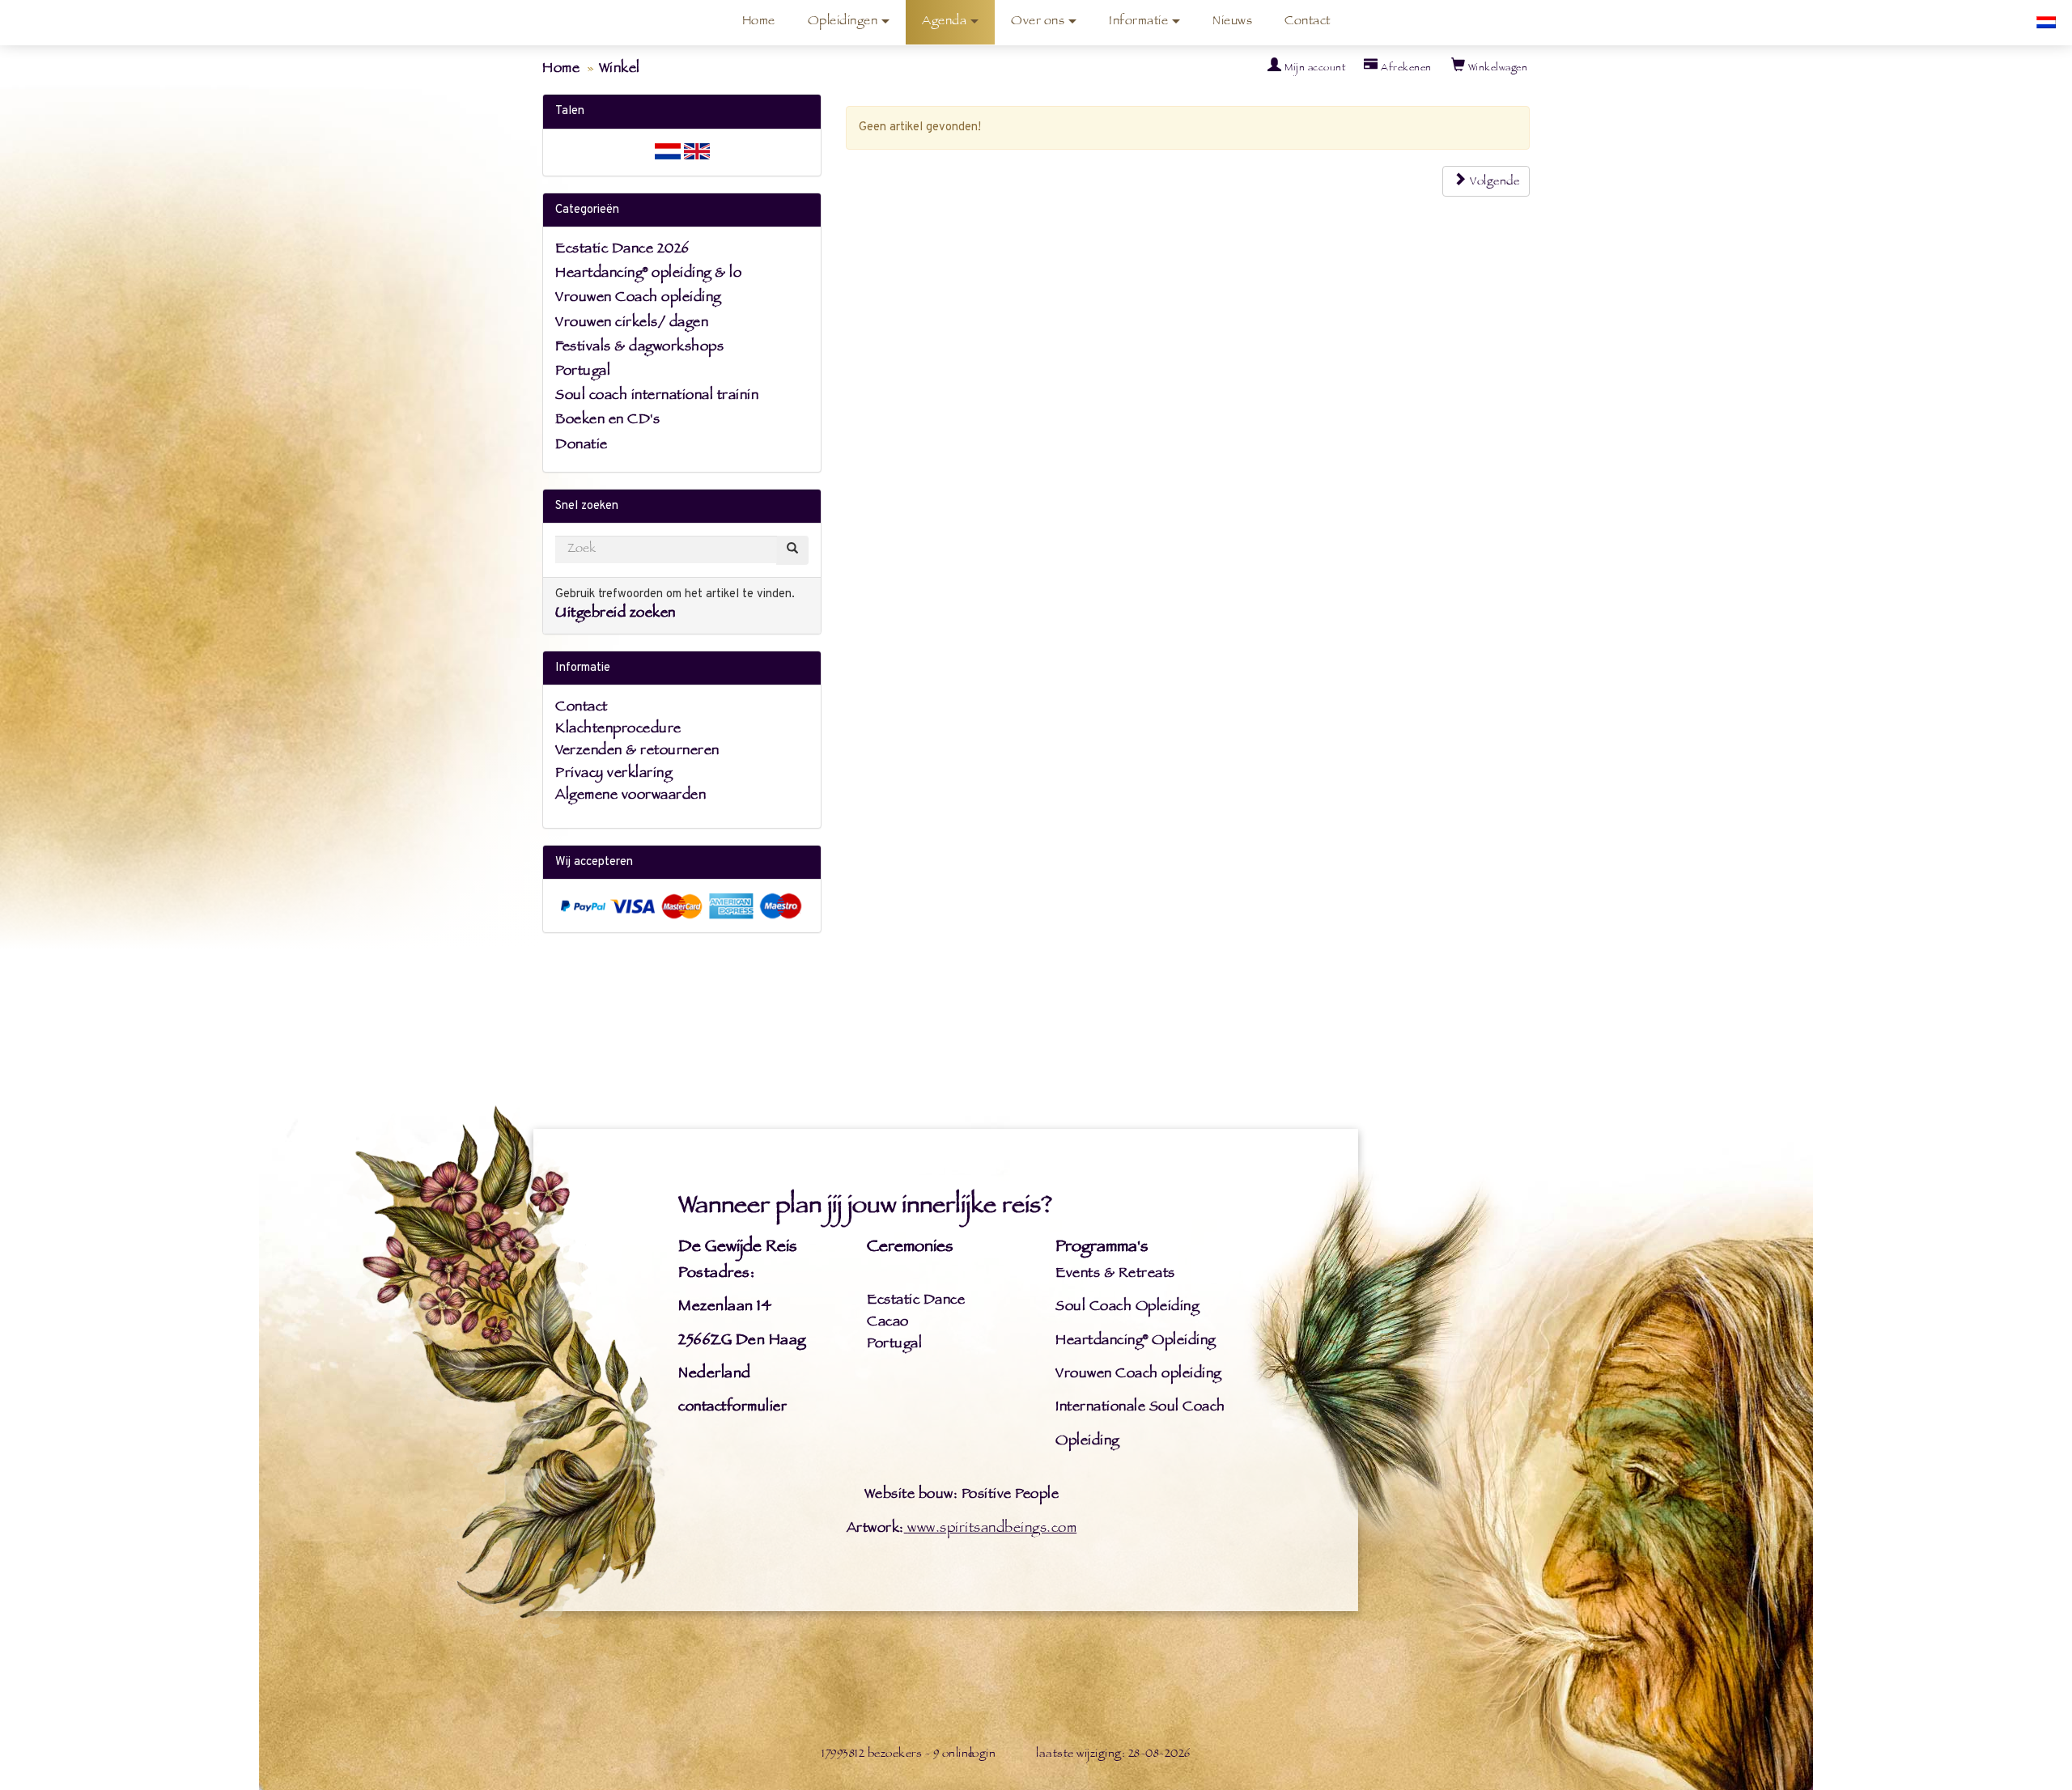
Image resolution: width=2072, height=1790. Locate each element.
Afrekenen (1405, 69)
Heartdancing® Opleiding (1136, 1342)
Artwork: (875, 1529)
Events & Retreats (1115, 1275)
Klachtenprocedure (618, 730)
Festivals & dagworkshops (639, 348)
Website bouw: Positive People (962, 1495)
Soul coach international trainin (657, 397)
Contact (1308, 22)
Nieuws (1232, 22)
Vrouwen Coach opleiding (638, 299)
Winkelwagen (1496, 69)
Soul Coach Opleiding (1127, 1308)
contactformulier (732, 1408)
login (983, 1755)
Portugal (583, 372)
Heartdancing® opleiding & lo (648, 274)
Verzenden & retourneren (637, 752)
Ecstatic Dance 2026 (622, 250)
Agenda (944, 22)
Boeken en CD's (607, 421)
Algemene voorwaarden (631, 796)
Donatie (582, 446)
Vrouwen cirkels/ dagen (632, 324)
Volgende (1494, 182)
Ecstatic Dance (916, 1301)
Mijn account (1314, 69)
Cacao (888, 1323)
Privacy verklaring (614, 774)
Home (759, 22)
